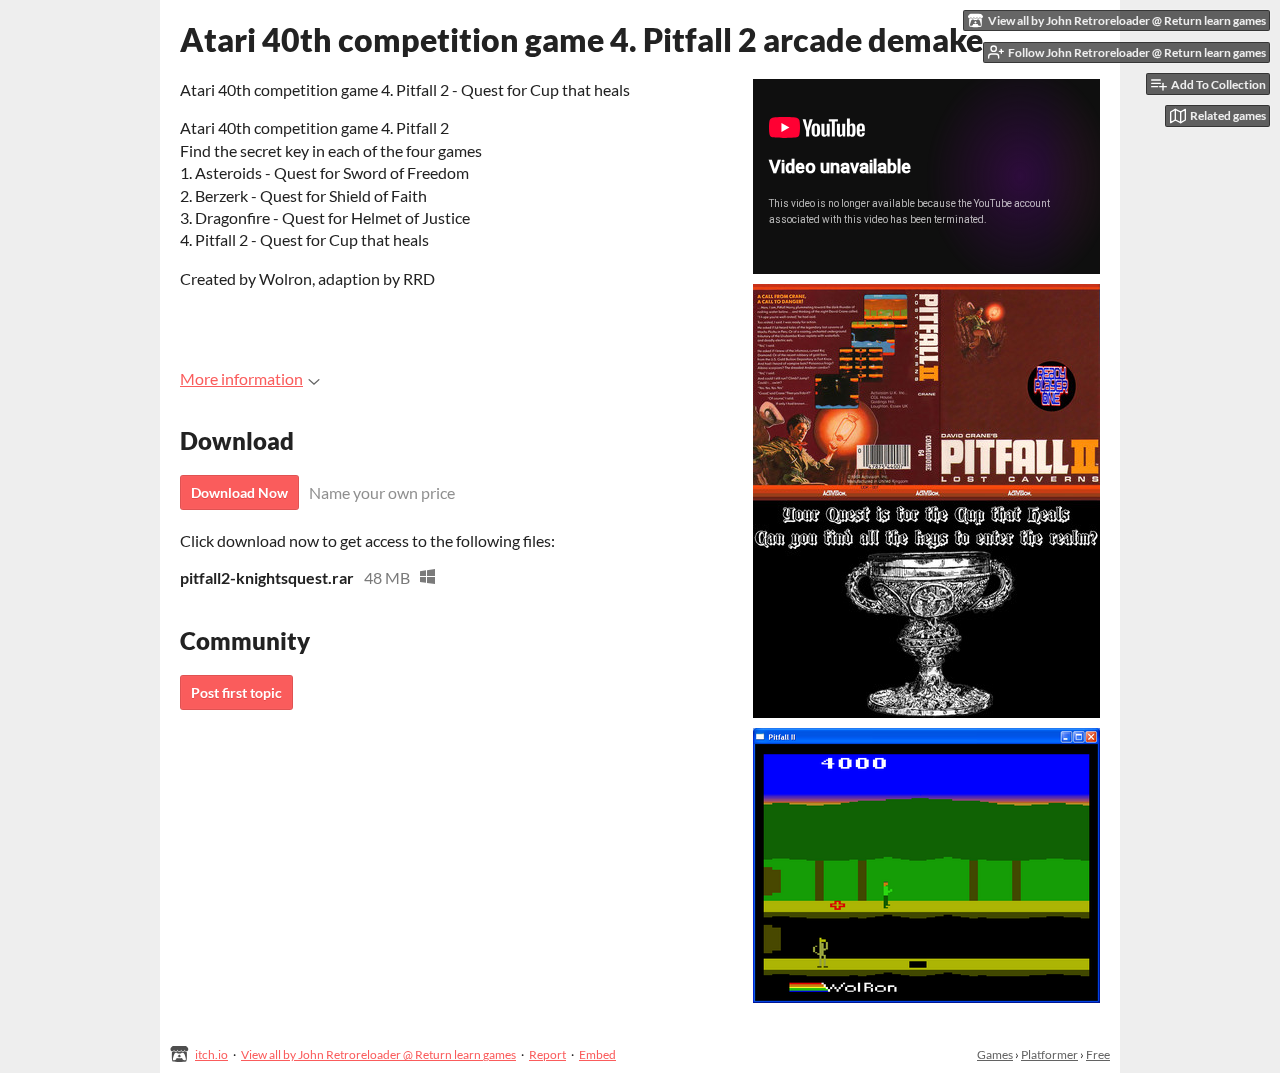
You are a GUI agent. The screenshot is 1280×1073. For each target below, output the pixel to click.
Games (995, 1054)
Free (1098, 1054)
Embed (597, 1054)
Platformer (1049, 1054)
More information (241, 378)
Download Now (239, 492)
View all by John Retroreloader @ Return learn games (378, 1054)
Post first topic (236, 692)
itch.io (211, 1054)
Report (547, 1054)
